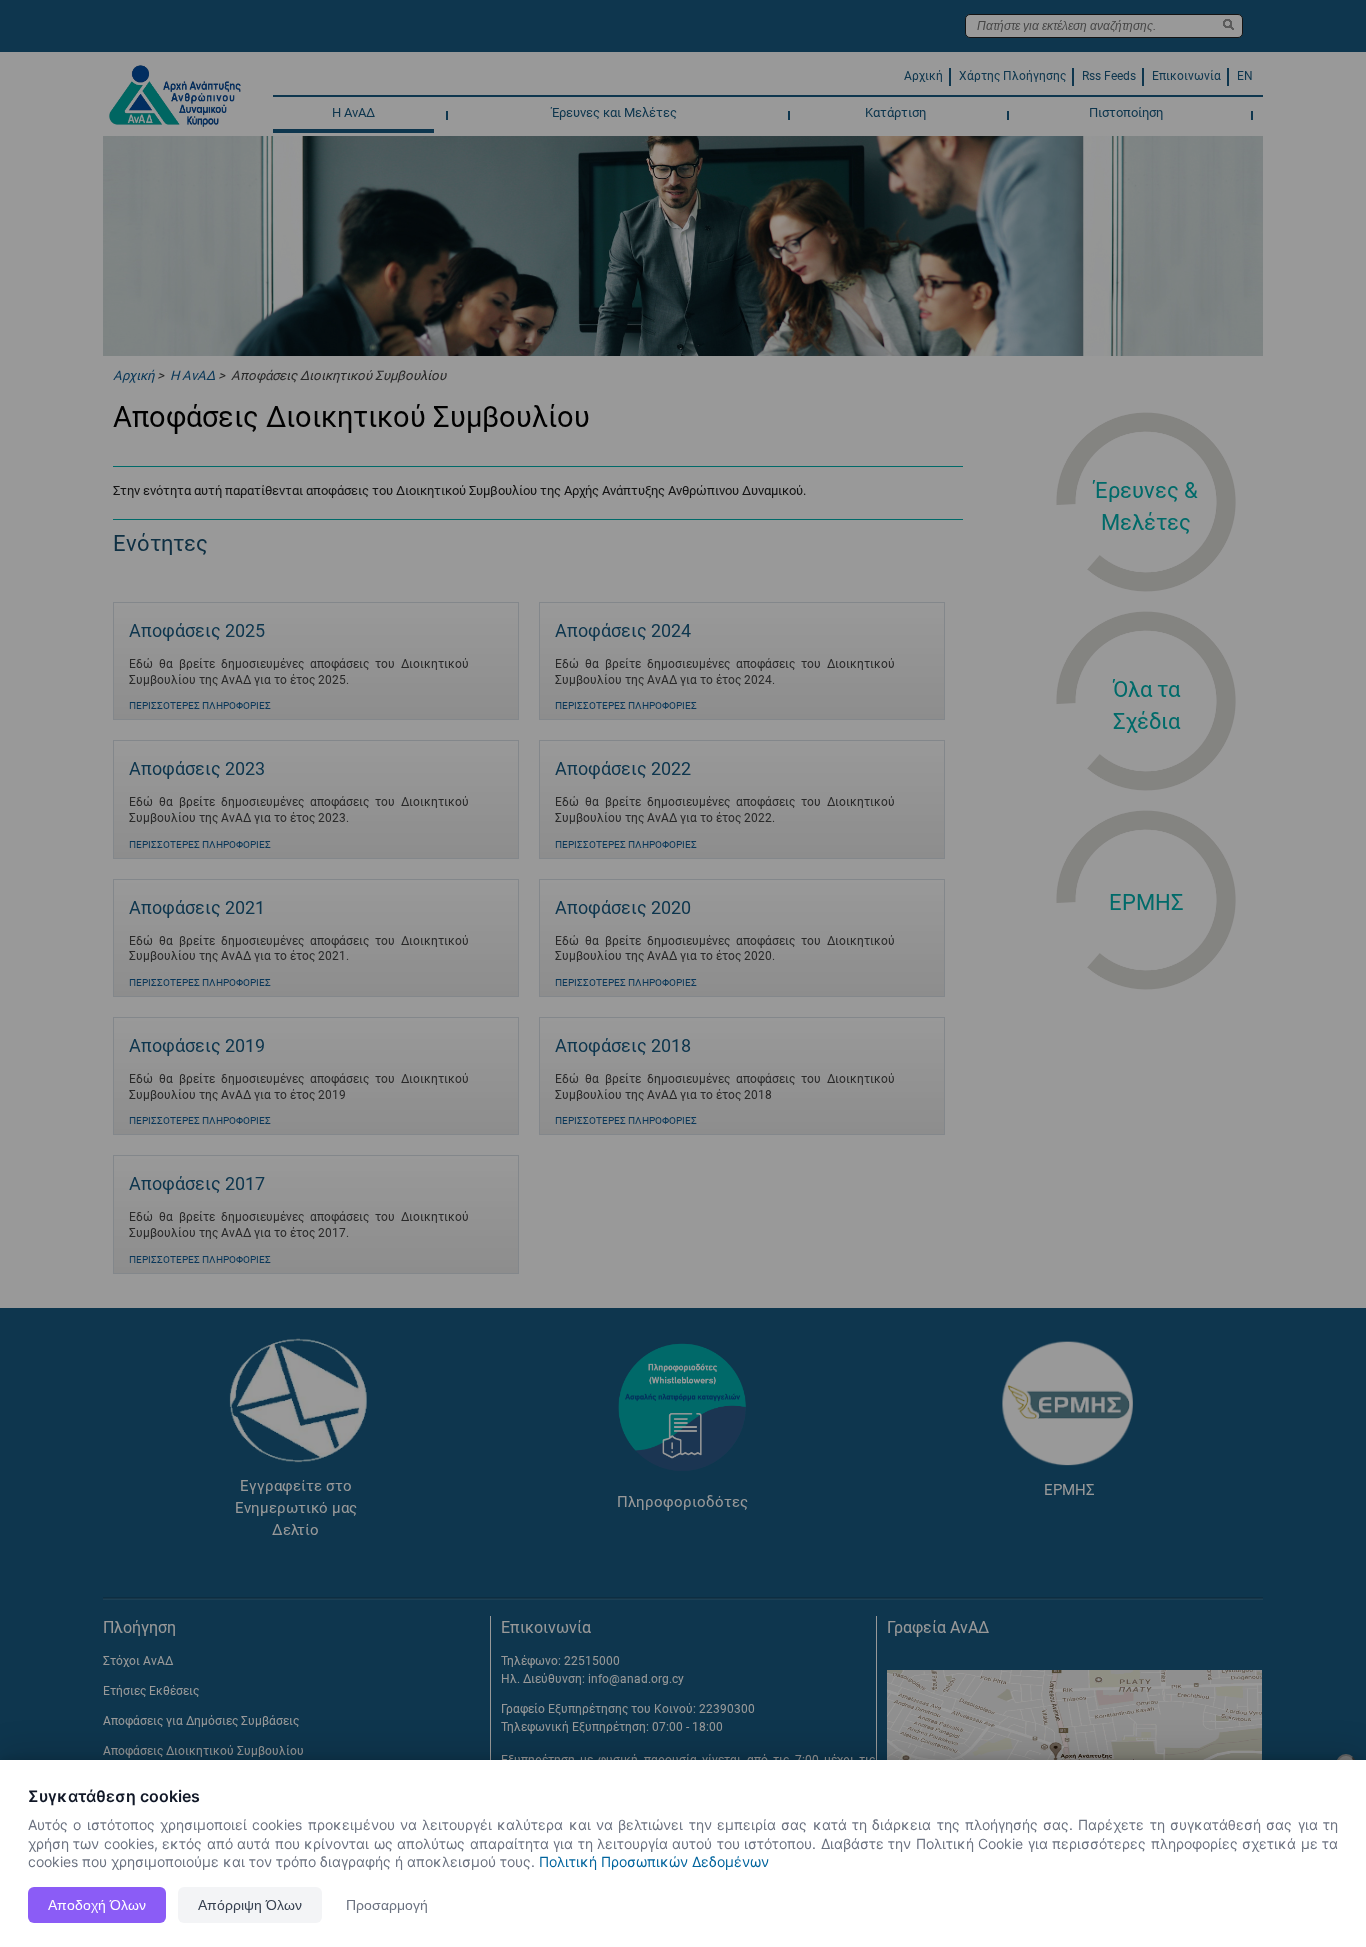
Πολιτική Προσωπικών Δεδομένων (654, 1861)
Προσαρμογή (387, 1905)
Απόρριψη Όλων (250, 1905)
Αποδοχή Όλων (97, 1905)
